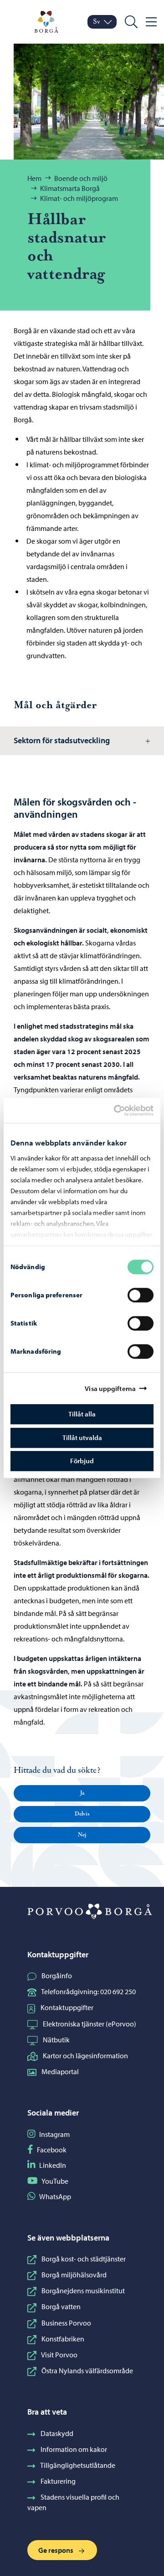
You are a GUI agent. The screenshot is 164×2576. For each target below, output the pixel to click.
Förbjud (82, 1461)
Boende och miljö (81, 178)
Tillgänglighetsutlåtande (78, 2465)
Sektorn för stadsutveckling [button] (62, 740)
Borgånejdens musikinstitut (83, 2291)
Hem (34, 178)
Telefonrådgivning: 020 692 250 (88, 1991)
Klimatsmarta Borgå (70, 188)
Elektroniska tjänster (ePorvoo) (90, 2024)
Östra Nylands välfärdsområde (87, 2371)
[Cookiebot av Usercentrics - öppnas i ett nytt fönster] (122, 1110)
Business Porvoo (66, 2323)
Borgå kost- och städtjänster (84, 2259)
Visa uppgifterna (110, 1388)
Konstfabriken (63, 2339)
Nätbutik (56, 2040)
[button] (82, 1793)
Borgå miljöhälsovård (74, 2275)
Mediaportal (60, 2071)
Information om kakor (74, 2449)
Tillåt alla (82, 1414)
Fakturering (58, 2481)
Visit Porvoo (59, 2355)
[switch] (141, 1295)
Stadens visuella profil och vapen (73, 2502)
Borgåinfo (57, 1976)
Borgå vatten (61, 2306)
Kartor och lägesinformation (85, 2056)
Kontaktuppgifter (67, 2007)
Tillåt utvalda (82, 1438)
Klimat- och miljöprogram (79, 198)
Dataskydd (57, 2433)
